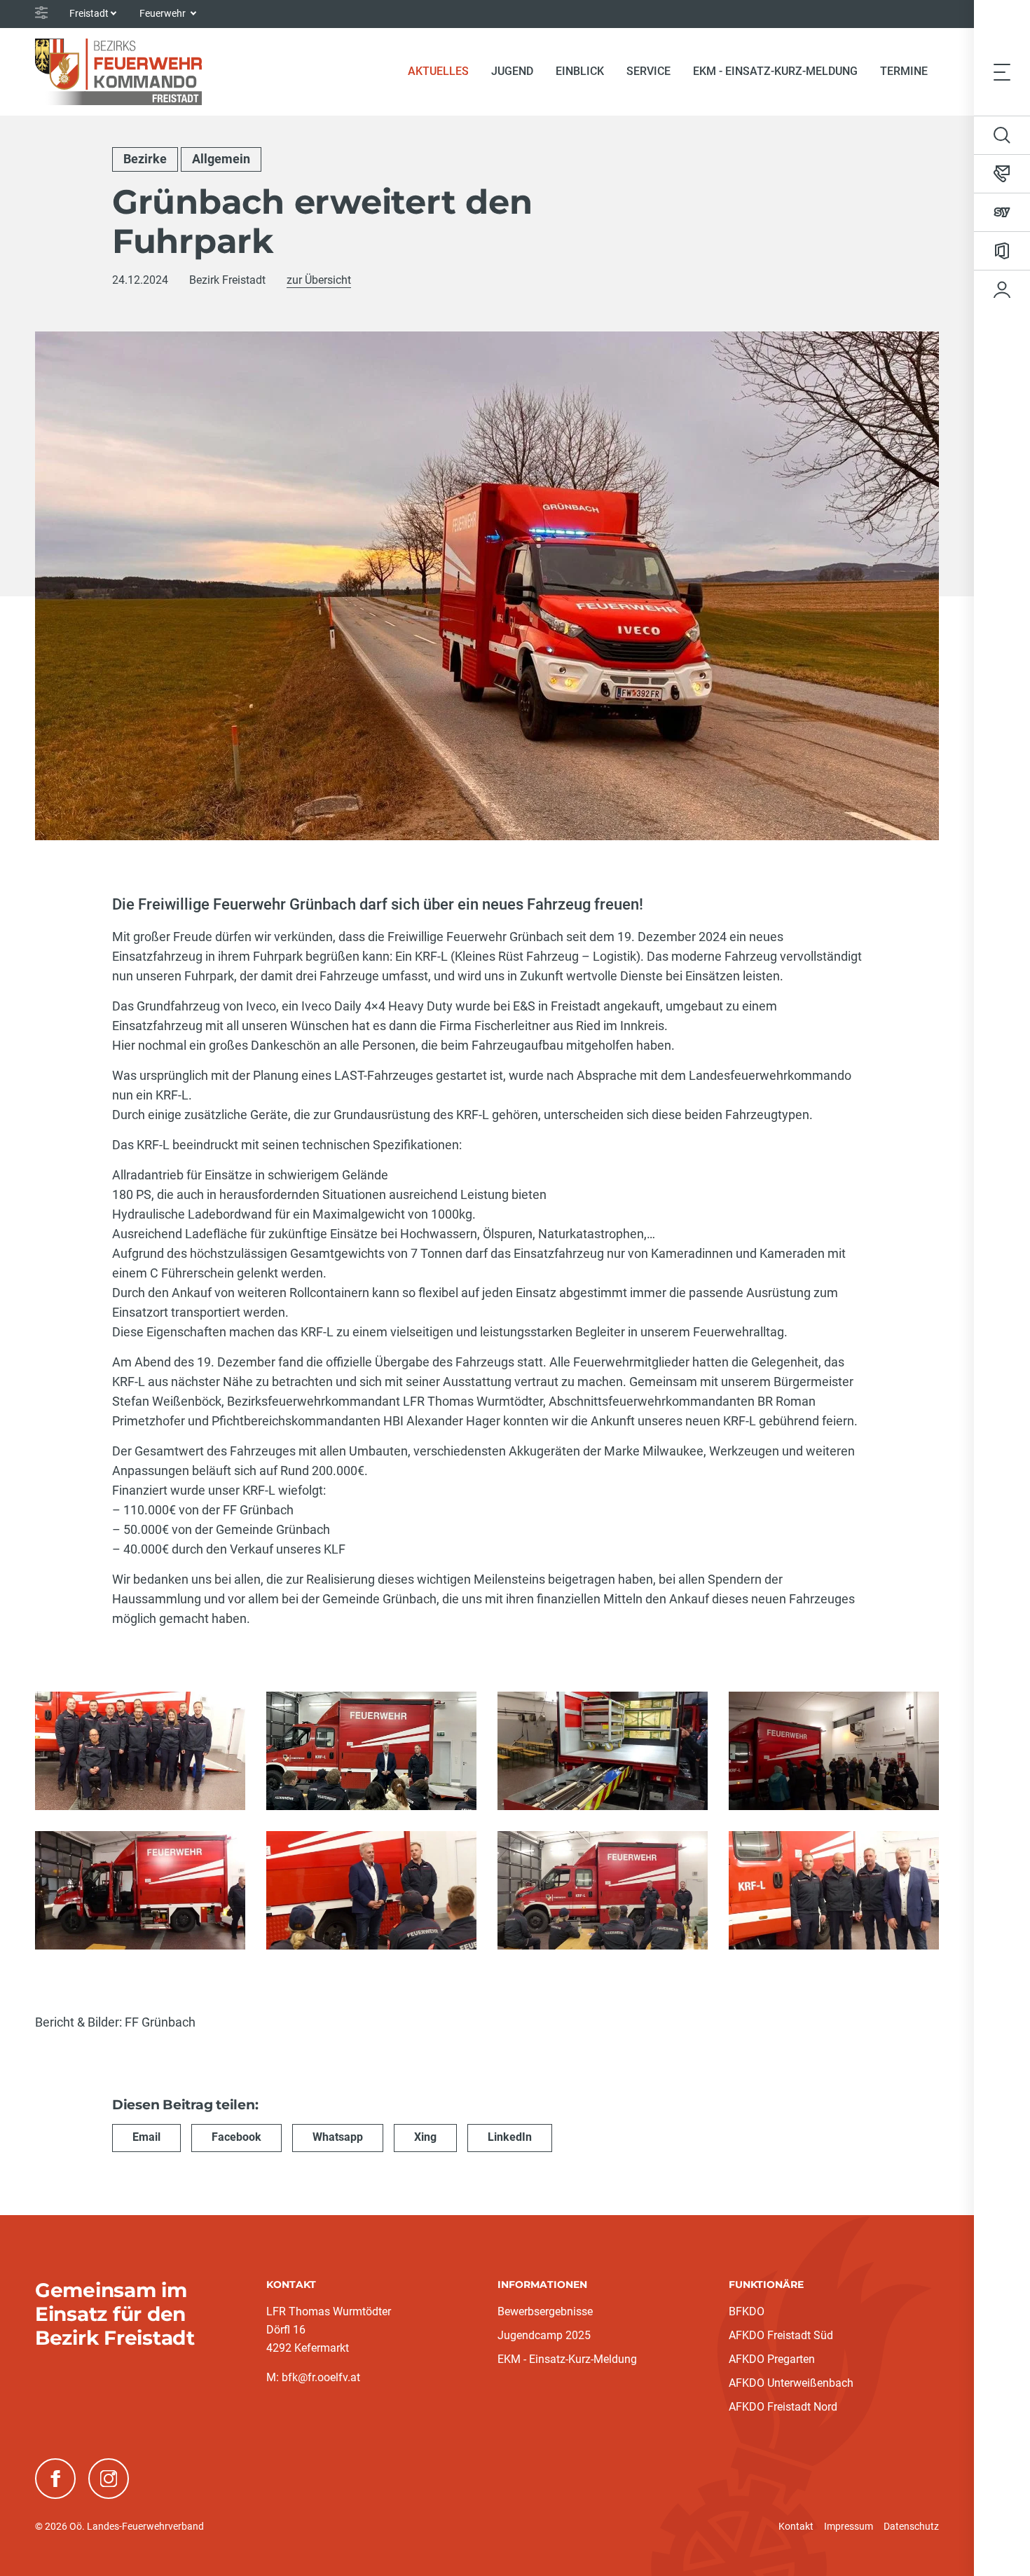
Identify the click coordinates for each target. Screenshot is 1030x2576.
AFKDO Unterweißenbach (791, 2383)
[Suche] (1002, 135)
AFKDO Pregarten (772, 2359)
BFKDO (747, 2311)
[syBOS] (1002, 212)
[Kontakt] (1002, 174)
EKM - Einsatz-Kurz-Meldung (775, 71)
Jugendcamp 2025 (544, 2335)
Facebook (236, 2137)
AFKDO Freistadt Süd (781, 2335)
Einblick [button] (580, 71)
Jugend (512, 71)
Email (146, 2137)
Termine (904, 71)
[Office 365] (1002, 251)
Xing (425, 2137)
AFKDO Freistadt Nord (783, 2407)
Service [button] (648, 71)
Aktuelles (444, 71)
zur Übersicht (319, 280)
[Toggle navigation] (1002, 71)
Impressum (849, 2526)
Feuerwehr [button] (164, 13)
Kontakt (796, 2526)
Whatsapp (338, 2137)
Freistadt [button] (89, 13)
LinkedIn (510, 2137)
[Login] (1002, 289)
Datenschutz (911, 2526)
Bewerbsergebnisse (545, 2311)
